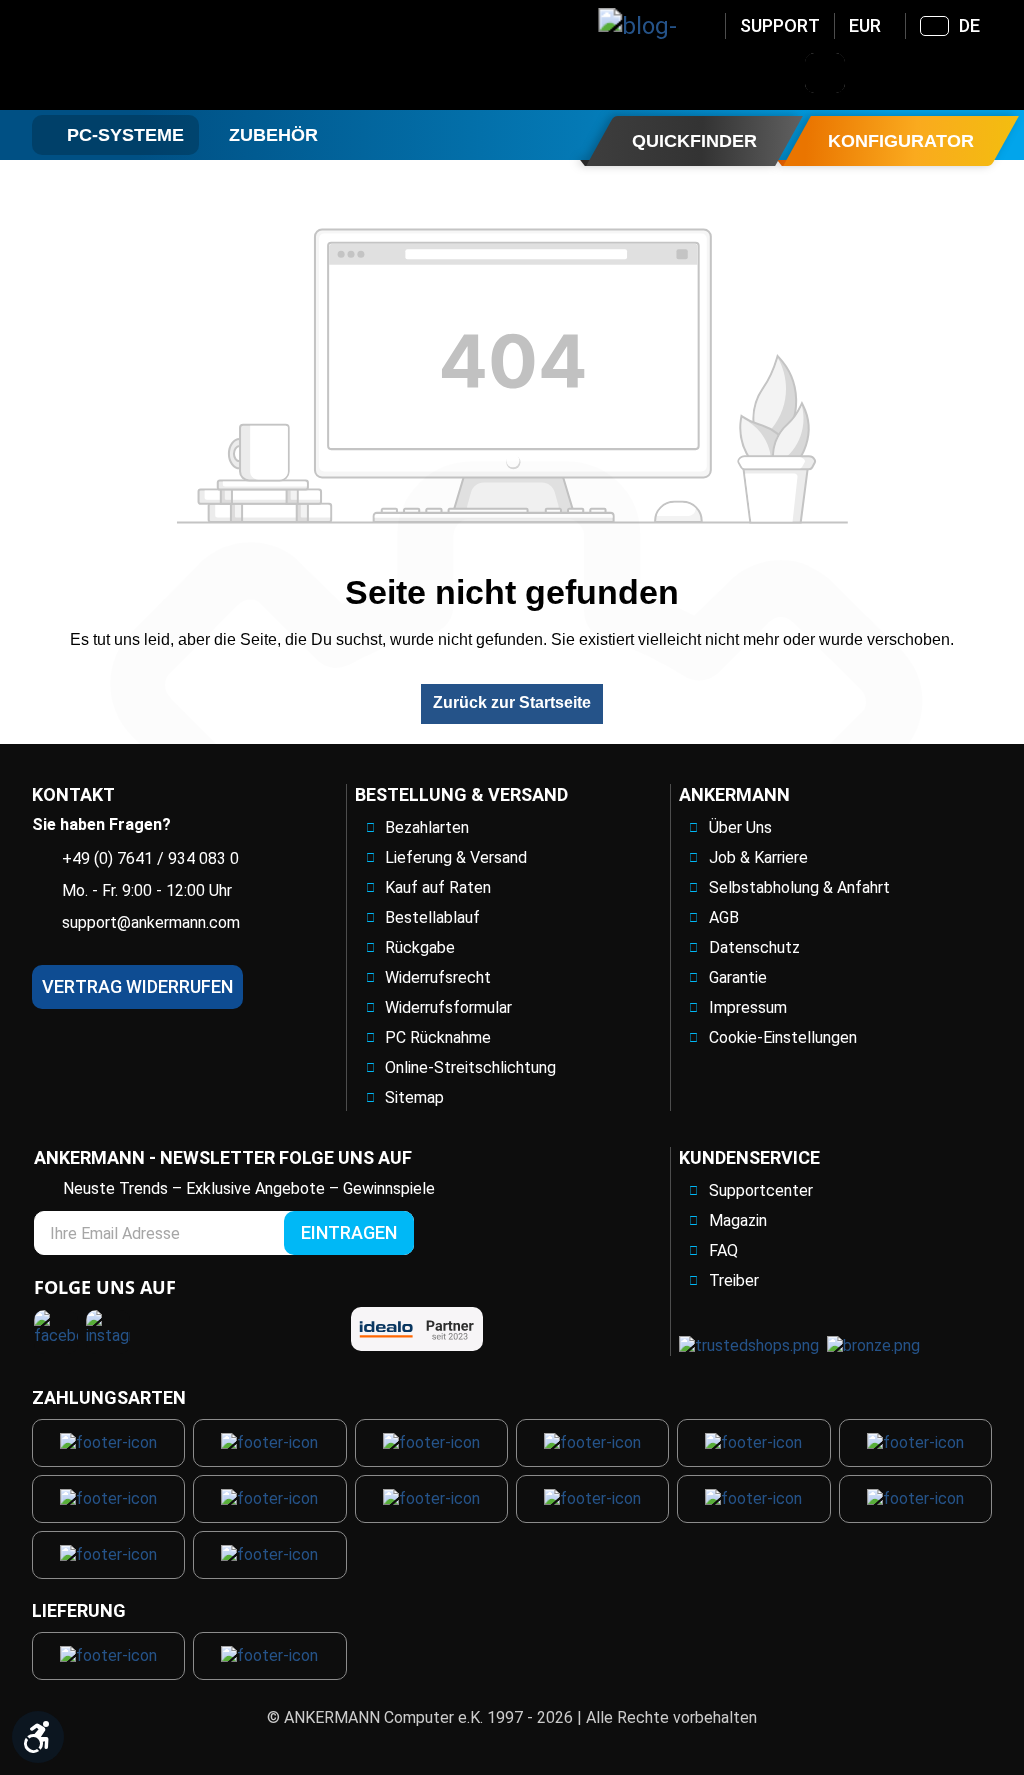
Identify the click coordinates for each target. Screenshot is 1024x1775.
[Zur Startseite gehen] (193, 55)
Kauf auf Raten (438, 887)
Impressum (748, 1007)
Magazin (738, 1220)
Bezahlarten (427, 827)
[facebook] (56, 1332)
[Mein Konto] (877, 73)
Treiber (734, 1280)
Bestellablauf (432, 917)
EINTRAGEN (349, 1232)
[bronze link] (873, 1345)
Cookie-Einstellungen (783, 1037)
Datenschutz (754, 947)
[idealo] (417, 1329)
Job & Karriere (758, 857)
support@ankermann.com (151, 922)
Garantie (738, 977)
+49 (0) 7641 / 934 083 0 (150, 858)
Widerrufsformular (448, 1007)
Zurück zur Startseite (512, 702)
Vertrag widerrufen (137, 986)
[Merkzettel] (929, 73)
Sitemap (414, 1097)
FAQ (723, 1250)
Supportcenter (761, 1190)
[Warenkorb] (981, 73)
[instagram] (108, 1332)
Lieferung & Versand (456, 857)
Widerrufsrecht (438, 977)
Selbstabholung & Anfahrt (799, 887)
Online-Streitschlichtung (470, 1067)
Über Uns (740, 827)
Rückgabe (420, 947)
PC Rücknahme (438, 1037)
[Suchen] (825, 73)
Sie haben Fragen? (101, 824)
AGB (724, 917)
